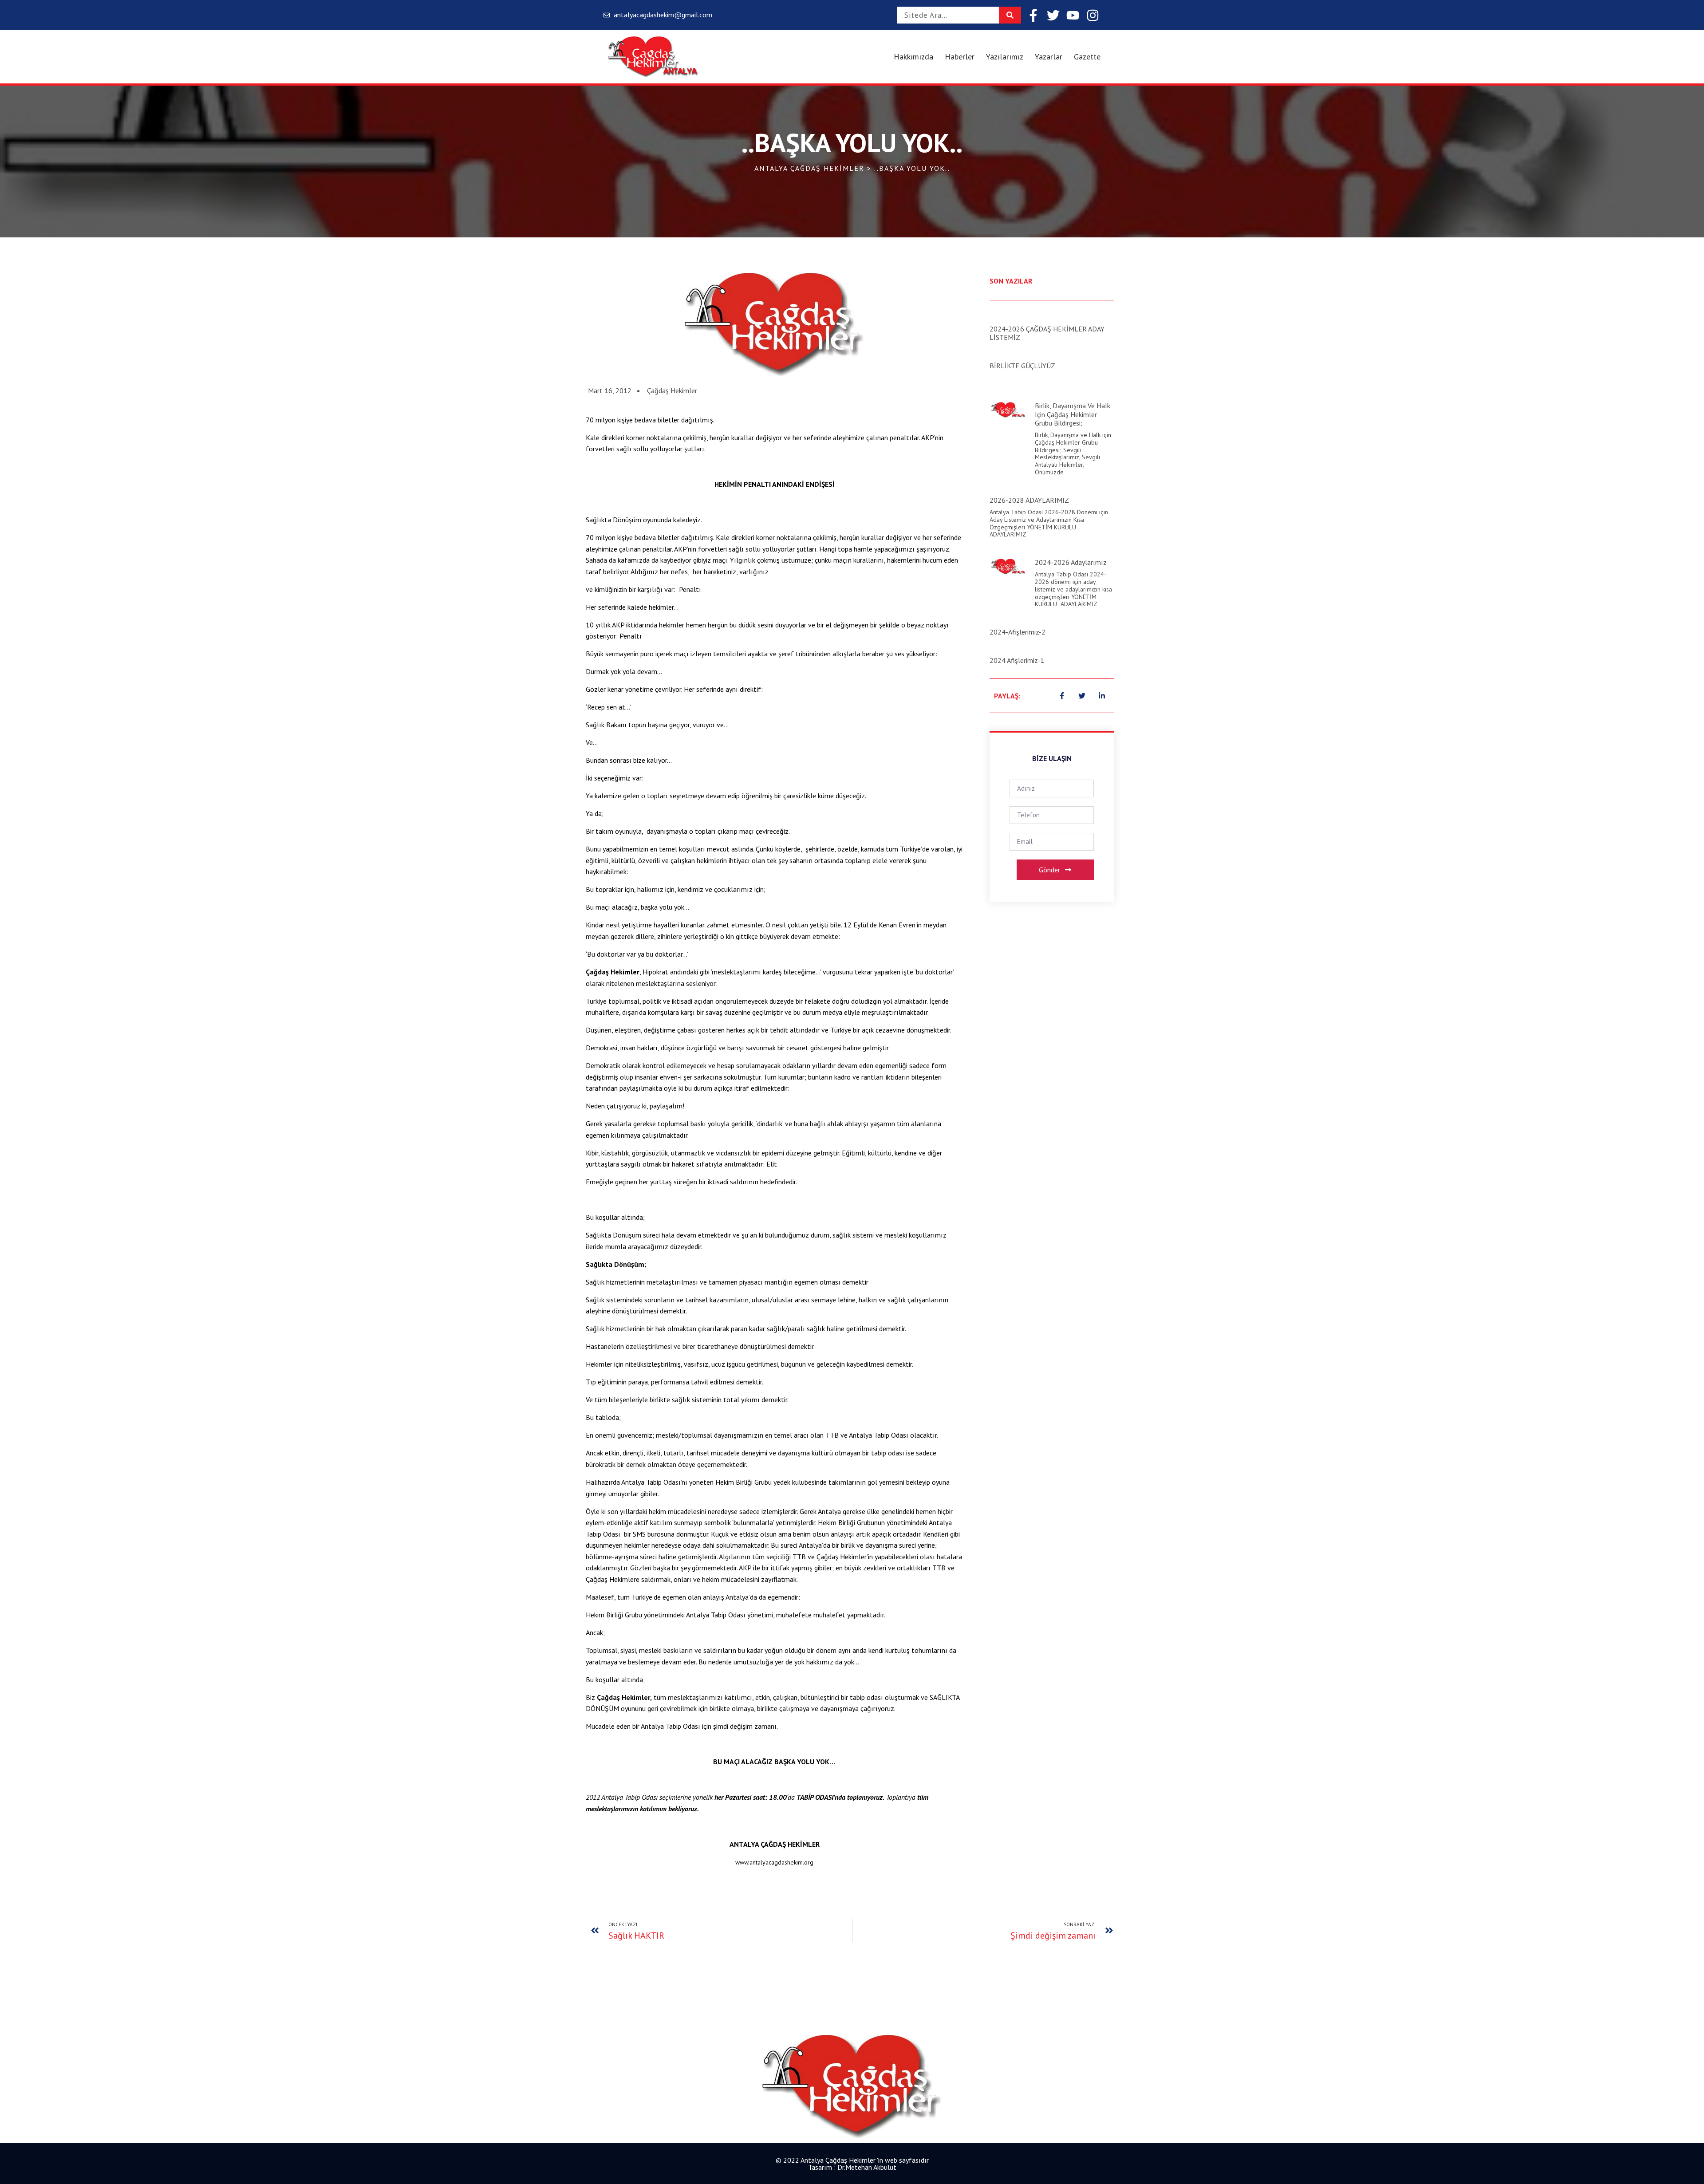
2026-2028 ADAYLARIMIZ (1029, 500)
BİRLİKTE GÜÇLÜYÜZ (1022, 366)
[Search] (1010, 15)
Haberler (960, 57)
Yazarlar (1049, 57)
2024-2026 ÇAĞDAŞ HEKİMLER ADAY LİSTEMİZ (1047, 333)
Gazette (1087, 57)
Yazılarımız (1005, 57)
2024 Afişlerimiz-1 (1017, 660)
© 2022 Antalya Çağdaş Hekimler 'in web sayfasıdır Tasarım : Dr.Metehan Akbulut (852, 2164)
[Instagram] (1093, 15)
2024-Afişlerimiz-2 (1018, 632)
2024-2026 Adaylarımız (1071, 562)
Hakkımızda (913, 57)
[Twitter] (1053, 15)
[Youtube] (1073, 15)
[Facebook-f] (1033, 15)
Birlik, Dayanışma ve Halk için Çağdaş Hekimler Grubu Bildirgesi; (1073, 414)
